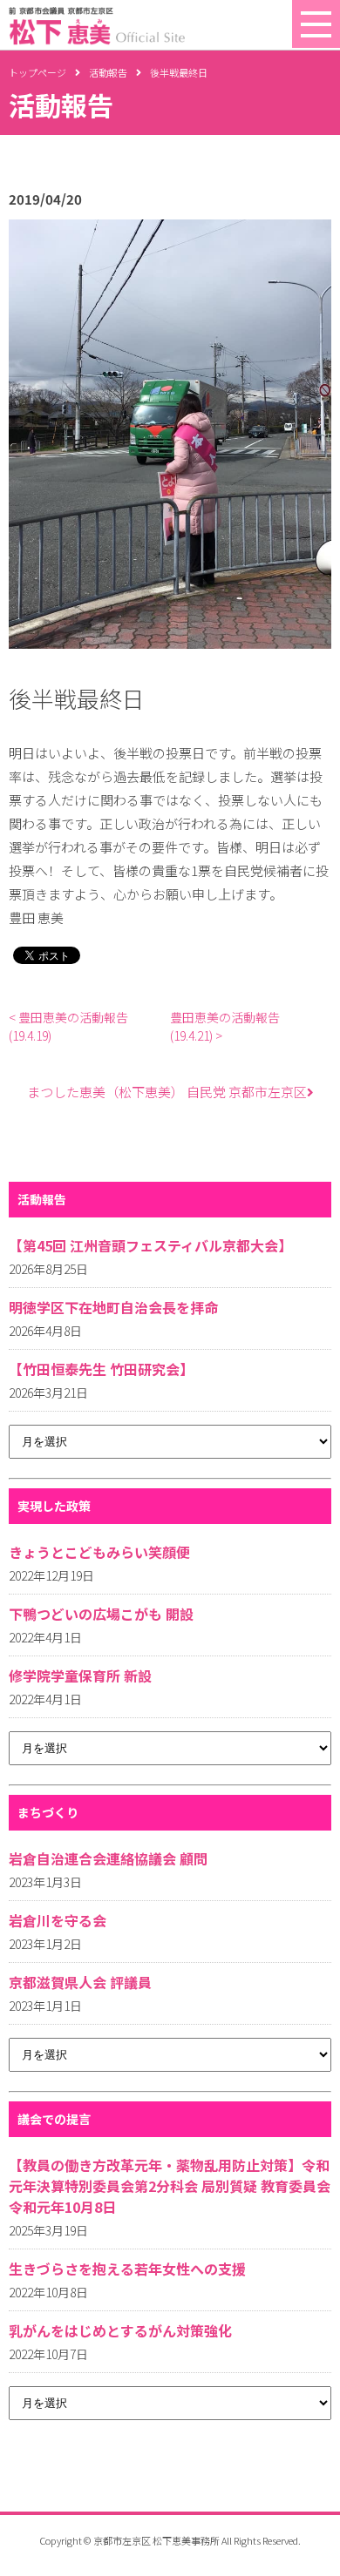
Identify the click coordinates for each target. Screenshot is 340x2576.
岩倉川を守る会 (58, 1920)
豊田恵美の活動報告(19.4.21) (225, 1026)
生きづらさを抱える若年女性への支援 (127, 2269)
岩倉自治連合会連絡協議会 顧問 (108, 1858)
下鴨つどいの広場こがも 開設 (101, 1614)
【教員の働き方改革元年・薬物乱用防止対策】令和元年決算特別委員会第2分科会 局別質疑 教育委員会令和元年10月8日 (170, 2186)
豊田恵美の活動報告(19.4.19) (68, 1026)
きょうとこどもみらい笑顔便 (99, 1552)
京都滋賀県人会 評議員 (80, 1982)
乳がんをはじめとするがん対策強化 (120, 2330)
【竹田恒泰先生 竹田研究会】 (101, 1369)
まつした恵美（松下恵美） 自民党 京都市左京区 (167, 1092)
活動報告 (108, 72)
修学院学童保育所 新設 (80, 1676)
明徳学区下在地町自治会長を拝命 (113, 1307)
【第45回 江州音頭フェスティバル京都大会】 (150, 1245)
